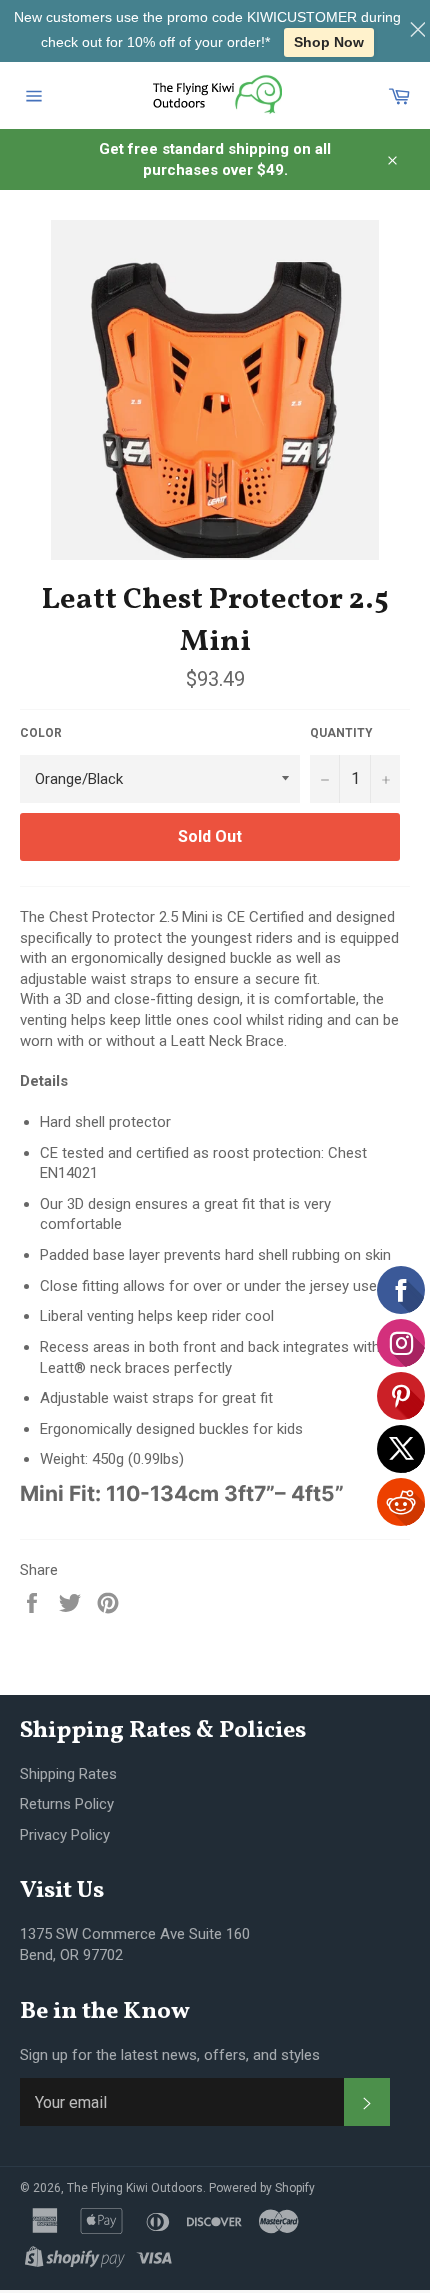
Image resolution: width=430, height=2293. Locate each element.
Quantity (341, 733)
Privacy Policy (65, 1835)
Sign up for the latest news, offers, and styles (170, 2055)
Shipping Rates (68, 1774)
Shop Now (329, 42)
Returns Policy (67, 1804)
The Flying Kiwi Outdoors (135, 2188)
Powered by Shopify (262, 2188)
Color (41, 733)
